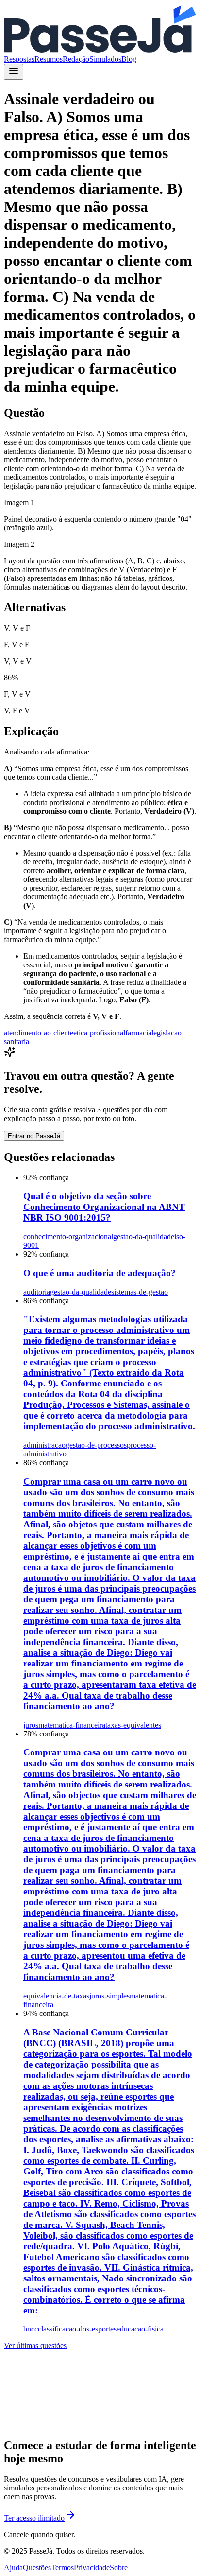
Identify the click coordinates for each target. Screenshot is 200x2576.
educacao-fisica (140, 2329)
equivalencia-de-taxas (56, 1996)
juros (31, 1725)
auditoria (37, 1292)
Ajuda (13, 2567)
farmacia (138, 1033)
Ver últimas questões (35, 2345)
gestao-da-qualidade (144, 1236)
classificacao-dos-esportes (77, 2329)
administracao (44, 1445)
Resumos (49, 59)
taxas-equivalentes (133, 1725)
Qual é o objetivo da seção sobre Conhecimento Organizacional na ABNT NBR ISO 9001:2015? (104, 1207)
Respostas (19, 59)
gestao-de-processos (96, 1445)
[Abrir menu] (14, 72)
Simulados (105, 59)
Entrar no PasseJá (34, 1136)
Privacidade (92, 2567)
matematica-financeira (72, 1725)
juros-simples (109, 1996)
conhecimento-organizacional (68, 1236)
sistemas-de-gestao (140, 1292)
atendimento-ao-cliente (39, 1033)
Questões (37, 2567)
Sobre (119, 2567)
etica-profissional (99, 1033)
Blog (129, 59)
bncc (31, 2329)
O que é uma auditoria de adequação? (100, 1273)
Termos (62, 2567)
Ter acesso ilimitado (34, 2518)
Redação (76, 59)
